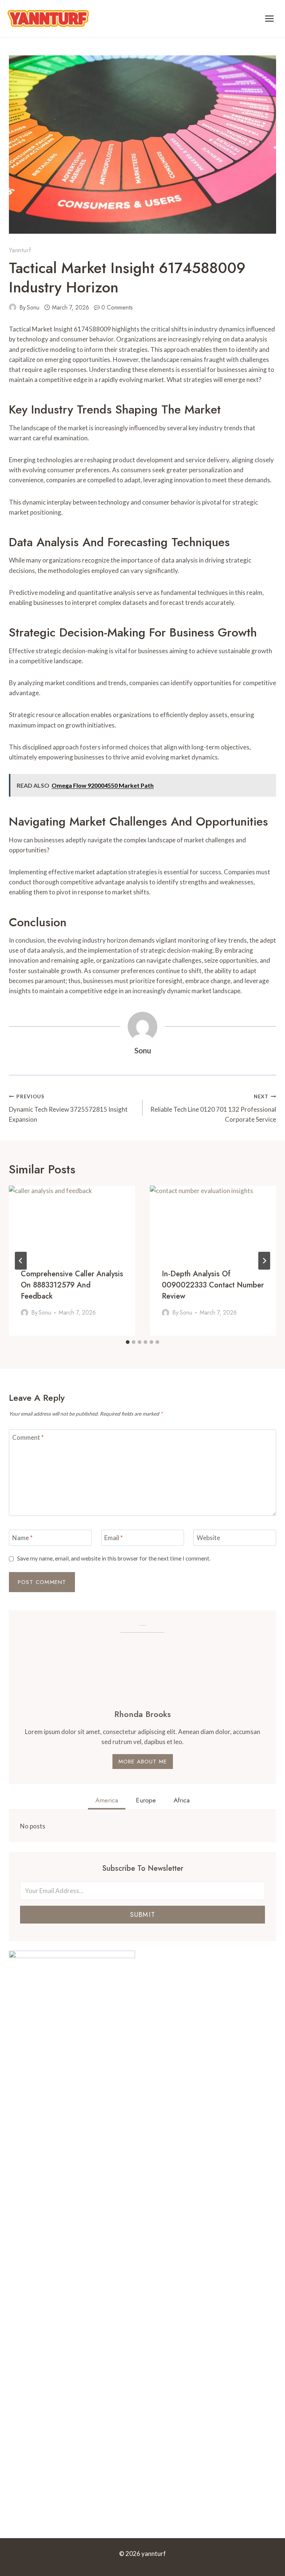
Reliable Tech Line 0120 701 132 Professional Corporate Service (213, 1108)
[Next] (264, 1261)
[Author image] (13, 307)
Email (114, 1538)
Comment (28, 1437)
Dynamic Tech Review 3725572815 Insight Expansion (68, 1108)
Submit (142, 1915)
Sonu (33, 307)
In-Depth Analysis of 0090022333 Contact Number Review (213, 1285)
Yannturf (20, 250)
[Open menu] (269, 18)
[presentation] (72, 1221)
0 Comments (117, 307)
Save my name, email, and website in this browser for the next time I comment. (114, 1558)
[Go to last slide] (21, 1261)
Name (22, 1538)
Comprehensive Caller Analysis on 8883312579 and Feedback (72, 1285)
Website (208, 1538)
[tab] (128, 1342)
